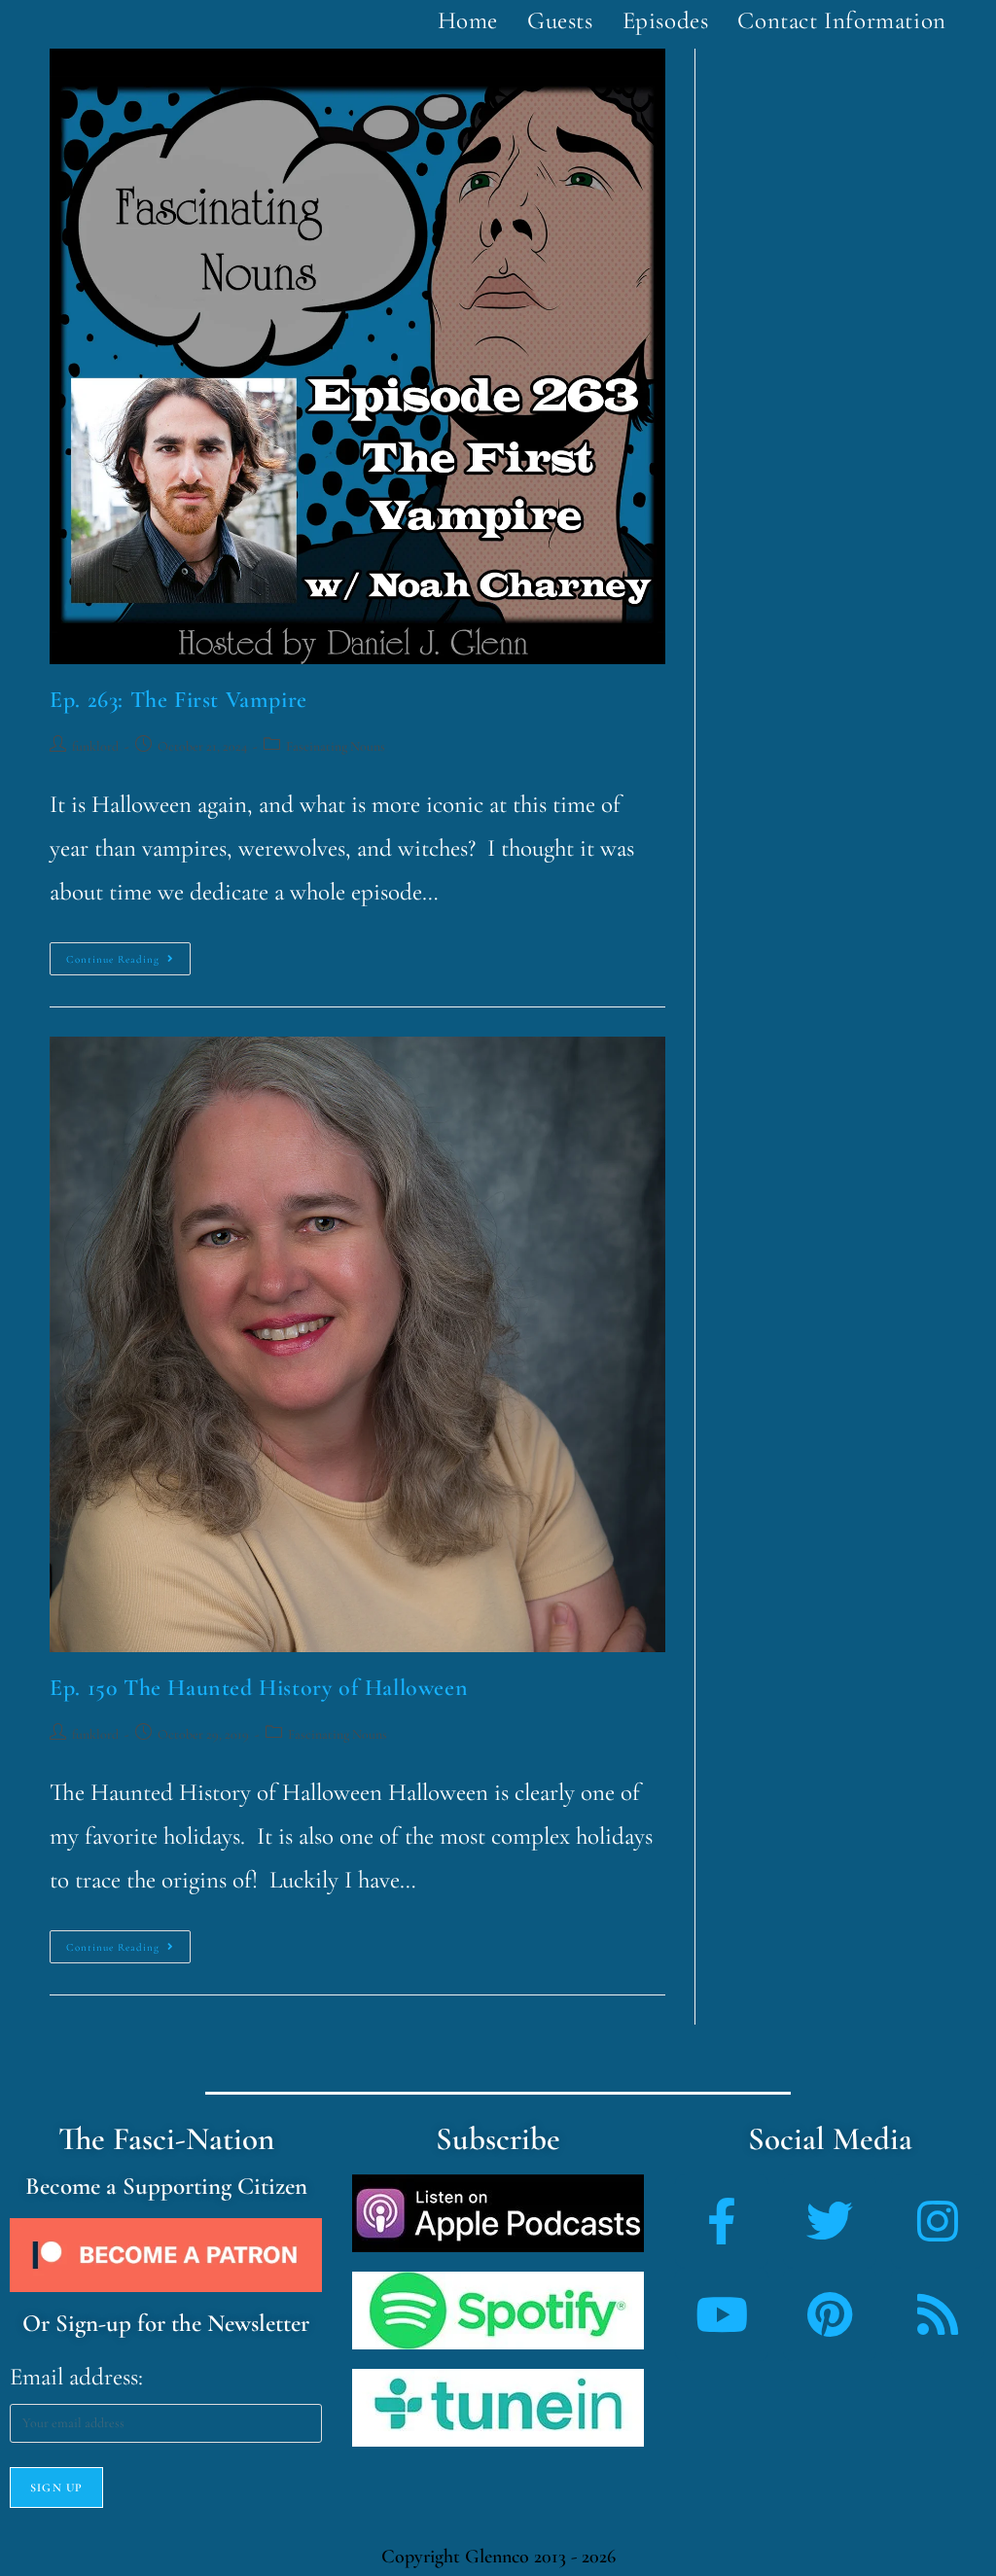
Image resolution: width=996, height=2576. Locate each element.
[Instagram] (938, 2221)
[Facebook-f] (722, 2221)
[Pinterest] (830, 2314)
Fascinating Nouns (336, 746)
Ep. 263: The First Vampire (178, 700)
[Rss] (938, 2314)
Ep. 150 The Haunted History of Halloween (259, 1688)
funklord (95, 746)
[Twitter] (830, 2221)
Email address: (76, 2377)
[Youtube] (722, 2314)
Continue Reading (128, 954)
